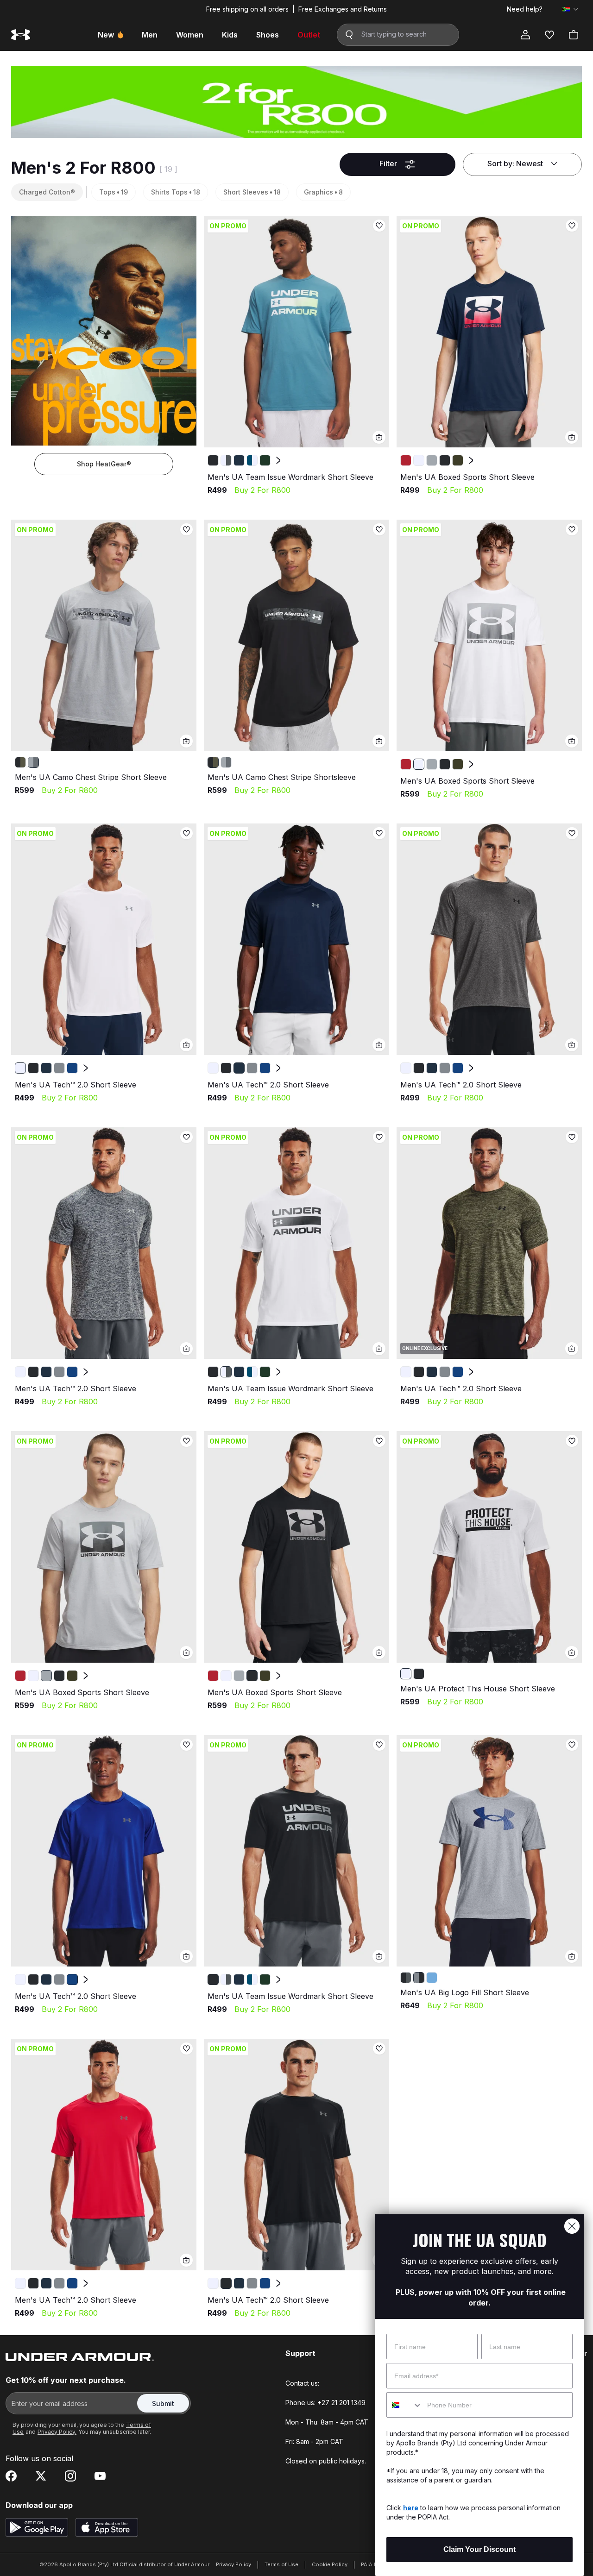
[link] (296, 332)
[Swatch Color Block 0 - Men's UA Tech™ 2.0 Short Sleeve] (20, 1068)
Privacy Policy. (57, 2432)
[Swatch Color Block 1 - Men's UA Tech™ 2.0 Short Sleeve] (33, 1068)
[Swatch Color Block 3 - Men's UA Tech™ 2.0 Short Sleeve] (59, 1068)
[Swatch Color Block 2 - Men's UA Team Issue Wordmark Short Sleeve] (239, 460)
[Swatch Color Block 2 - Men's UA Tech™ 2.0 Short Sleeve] (46, 1068)
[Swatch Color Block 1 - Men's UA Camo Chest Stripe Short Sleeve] (33, 762)
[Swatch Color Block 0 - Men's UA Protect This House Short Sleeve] (406, 1674)
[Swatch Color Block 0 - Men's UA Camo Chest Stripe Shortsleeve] (20, 762)
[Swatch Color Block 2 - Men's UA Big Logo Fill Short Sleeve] (432, 1978)
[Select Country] (570, 9)
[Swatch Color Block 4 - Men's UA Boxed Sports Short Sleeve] (458, 460)
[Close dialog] (572, 2226)
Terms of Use (281, 2564)
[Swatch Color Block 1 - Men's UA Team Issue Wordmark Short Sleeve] (226, 460)
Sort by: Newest (515, 163)
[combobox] (405, 2405)
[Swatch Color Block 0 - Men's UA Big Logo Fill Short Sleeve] (406, 1978)
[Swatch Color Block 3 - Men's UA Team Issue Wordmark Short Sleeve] (252, 460)
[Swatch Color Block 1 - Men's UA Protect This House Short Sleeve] (419, 1674)
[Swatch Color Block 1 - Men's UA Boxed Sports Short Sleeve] (419, 460)
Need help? (525, 9)
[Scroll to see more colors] (278, 460)
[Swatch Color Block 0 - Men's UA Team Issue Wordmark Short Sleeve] (213, 460)
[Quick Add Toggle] (379, 437)
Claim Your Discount (479, 2549)
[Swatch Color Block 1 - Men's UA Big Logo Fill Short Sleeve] (419, 1978)
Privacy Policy (233, 2564)
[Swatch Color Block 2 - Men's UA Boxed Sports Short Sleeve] (432, 460)
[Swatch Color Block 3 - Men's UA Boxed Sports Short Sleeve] (445, 460)
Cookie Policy (330, 2564)
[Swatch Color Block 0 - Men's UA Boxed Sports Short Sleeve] (406, 460)
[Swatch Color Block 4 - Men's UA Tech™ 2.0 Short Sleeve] (72, 1068)
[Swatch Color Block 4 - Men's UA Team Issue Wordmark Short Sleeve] (265, 460)
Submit (163, 2403)
